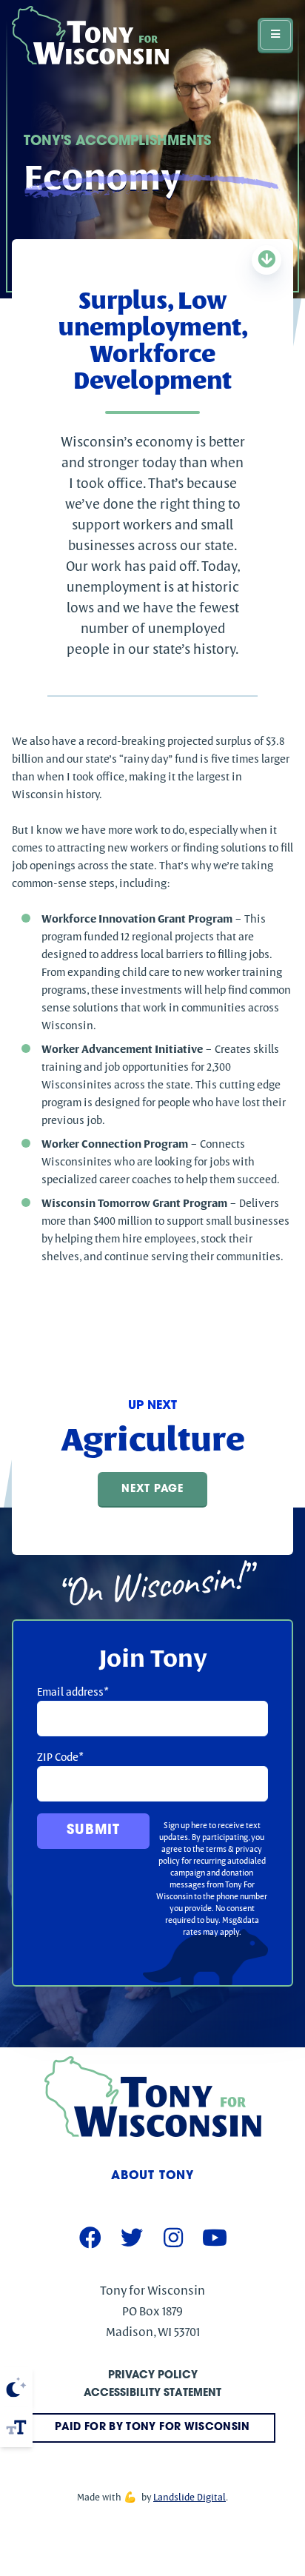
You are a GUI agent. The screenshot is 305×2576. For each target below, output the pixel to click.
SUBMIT (93, 1831)
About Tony (152, 2176)
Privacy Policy (153, 2376)
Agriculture (153, 1439)
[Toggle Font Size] (16, 2427)
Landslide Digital (190, 2497)
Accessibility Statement (152, 2393)
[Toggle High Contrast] (16, 2387)
